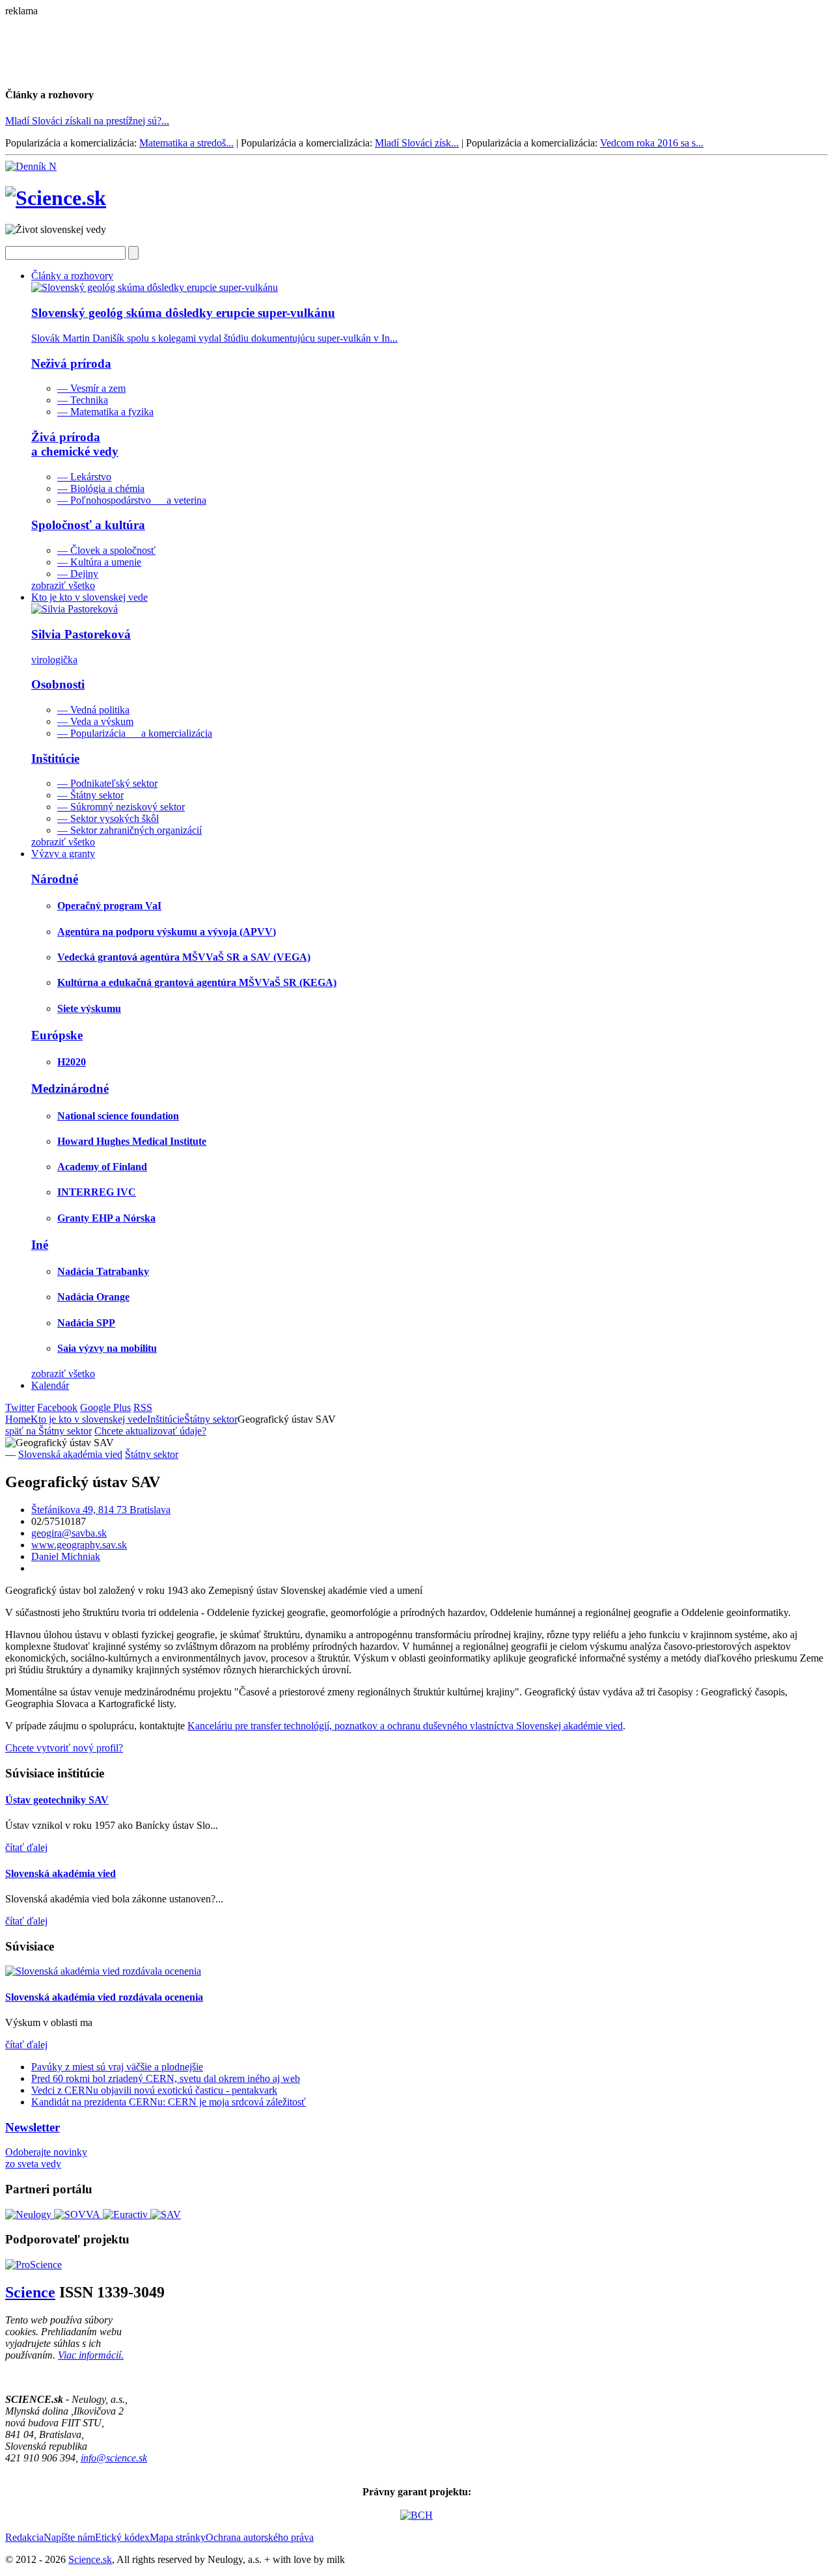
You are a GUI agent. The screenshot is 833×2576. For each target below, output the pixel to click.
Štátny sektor (211, 1419)
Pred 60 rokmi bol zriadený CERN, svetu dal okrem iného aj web (166, 2078)
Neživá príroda (71, 363)
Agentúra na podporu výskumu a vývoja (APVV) (167, 932)
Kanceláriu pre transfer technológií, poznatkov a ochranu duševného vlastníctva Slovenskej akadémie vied (405, 1726)
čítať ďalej (26, 1847)
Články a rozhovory (72, 276)
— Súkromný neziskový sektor (121, 807)
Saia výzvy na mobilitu (107, 1348)
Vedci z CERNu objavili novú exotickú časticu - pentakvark (154, 2090)
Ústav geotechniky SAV (57, 1800)
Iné (40, 1245)
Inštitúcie (55, 759)
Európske (57, 1035)
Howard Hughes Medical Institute (132, 1141)
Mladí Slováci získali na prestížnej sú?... (87, 121)
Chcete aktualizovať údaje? (150, 1431)
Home (18, 1419)
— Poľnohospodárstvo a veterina (132, 500)
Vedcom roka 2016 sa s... (652, 143)
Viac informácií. (91, 2355)
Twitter (20, 1407)
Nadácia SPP (86, 1323)
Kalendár (50, 1385)
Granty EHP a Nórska (106, 1218)
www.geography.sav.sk (79, 1545)
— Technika (83, 400)
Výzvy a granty (63, 854)
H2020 (72, 1062)
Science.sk (90, 2559)
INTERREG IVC (97, 1192)
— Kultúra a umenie (99, 562)
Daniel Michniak (66, 1556)
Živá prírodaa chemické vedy (75, 444)
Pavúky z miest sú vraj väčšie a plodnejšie (117, 2067)
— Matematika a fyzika (105, 412)
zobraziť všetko (63, 585)
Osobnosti (58, 684)
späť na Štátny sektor (48, 1431)
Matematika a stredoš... (186, 143)
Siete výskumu (89, 1008)
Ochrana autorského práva (260, 2537)
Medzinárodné (70, 1089)
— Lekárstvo (84, 477)
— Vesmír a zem (91, 388)
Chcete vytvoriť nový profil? (64, 1748)
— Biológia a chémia (101, 488)
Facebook (57, 1407)
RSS (143, 1407)
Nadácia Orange (93, 1297)
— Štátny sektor (90, 795)
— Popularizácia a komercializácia (135, 733)
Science (30, 2292)
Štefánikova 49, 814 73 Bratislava (101, 1510)
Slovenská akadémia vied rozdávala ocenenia (104, 1997)
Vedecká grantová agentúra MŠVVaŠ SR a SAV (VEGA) (184, 957)
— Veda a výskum (95, 721)
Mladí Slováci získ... (417, 143)
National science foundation (118, 1116)
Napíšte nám (69, 2537)
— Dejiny (78, 574)
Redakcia (24, 2537)
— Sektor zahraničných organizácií (130, 830)
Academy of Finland (102, 1167)
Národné (55, 879)
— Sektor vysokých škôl (108, 818)
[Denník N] (31, 166)
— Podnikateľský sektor (107, 783)
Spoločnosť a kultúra (88, 525)
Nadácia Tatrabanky (103, 1271)
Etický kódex (122, 2537)
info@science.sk (114, 2458)
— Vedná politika (93, 710)
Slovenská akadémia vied (70, 1454)
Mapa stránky (178, 2537)
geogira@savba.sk (69, 1533)
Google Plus (105, 1407)
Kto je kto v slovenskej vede (89, 597)
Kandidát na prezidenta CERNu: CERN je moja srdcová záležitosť (169, 2102)
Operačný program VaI (109, 906)
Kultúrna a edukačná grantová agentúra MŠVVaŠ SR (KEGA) (197, 982)
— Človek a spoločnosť (106, 550)
